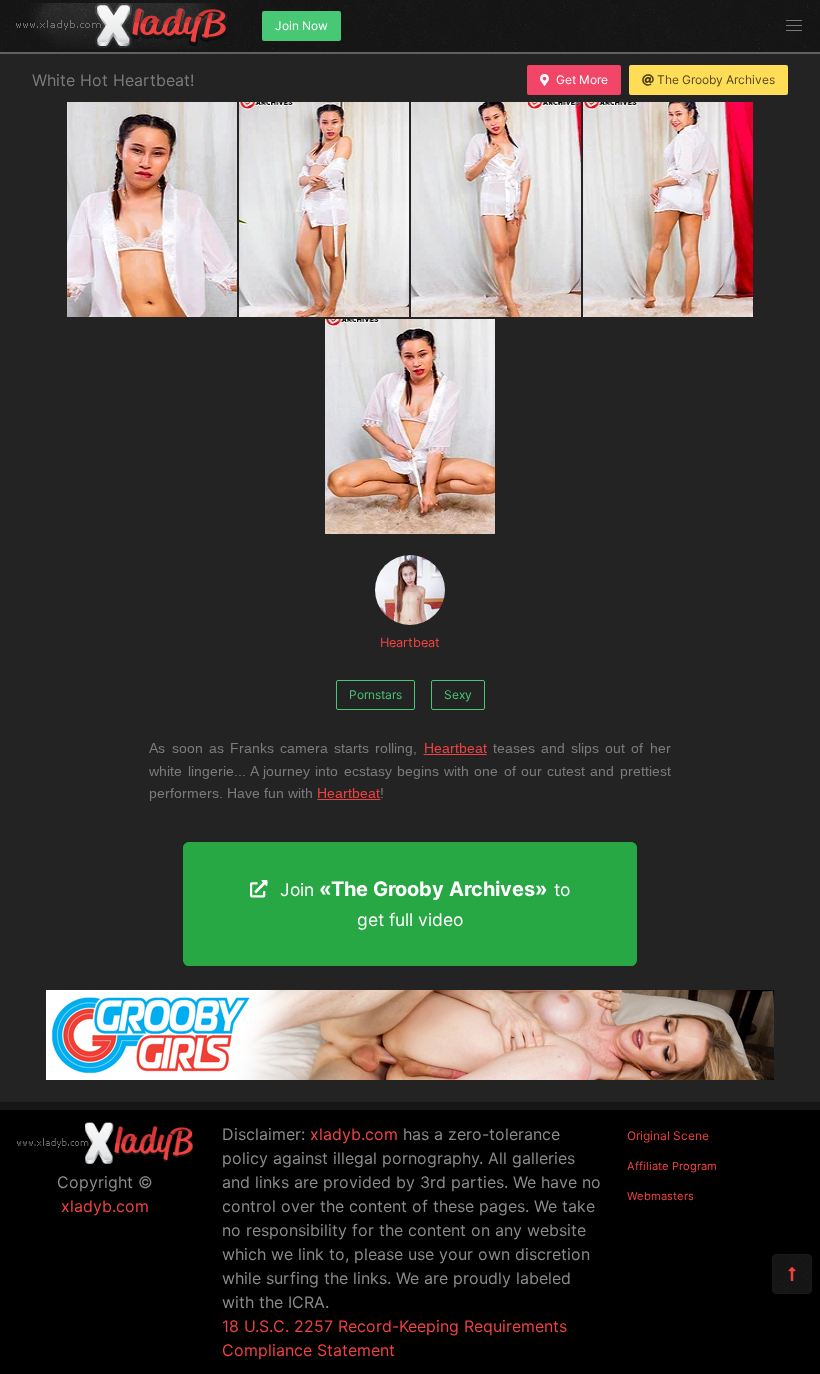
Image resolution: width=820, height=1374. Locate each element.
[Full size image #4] (410, 426)
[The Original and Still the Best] (410, 1074)
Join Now (301, 25)
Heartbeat (410, 642)
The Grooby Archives (716, 79)
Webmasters (660, 1196)
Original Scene (668, 1135)
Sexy (458, 694)
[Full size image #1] (324, 209)
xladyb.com (105, 1206)
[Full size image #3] (668, 209)
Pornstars (375, 694)
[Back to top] (792, 1274)
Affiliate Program (672, 1166)
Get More (582, 79)
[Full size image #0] (152, 209)
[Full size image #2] (496, 209)
